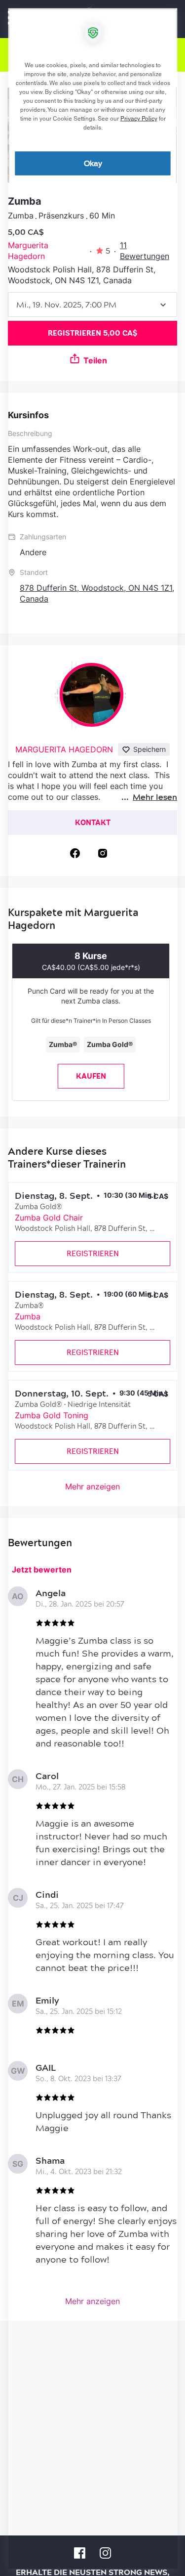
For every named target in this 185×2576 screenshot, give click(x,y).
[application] (92, 1288)
